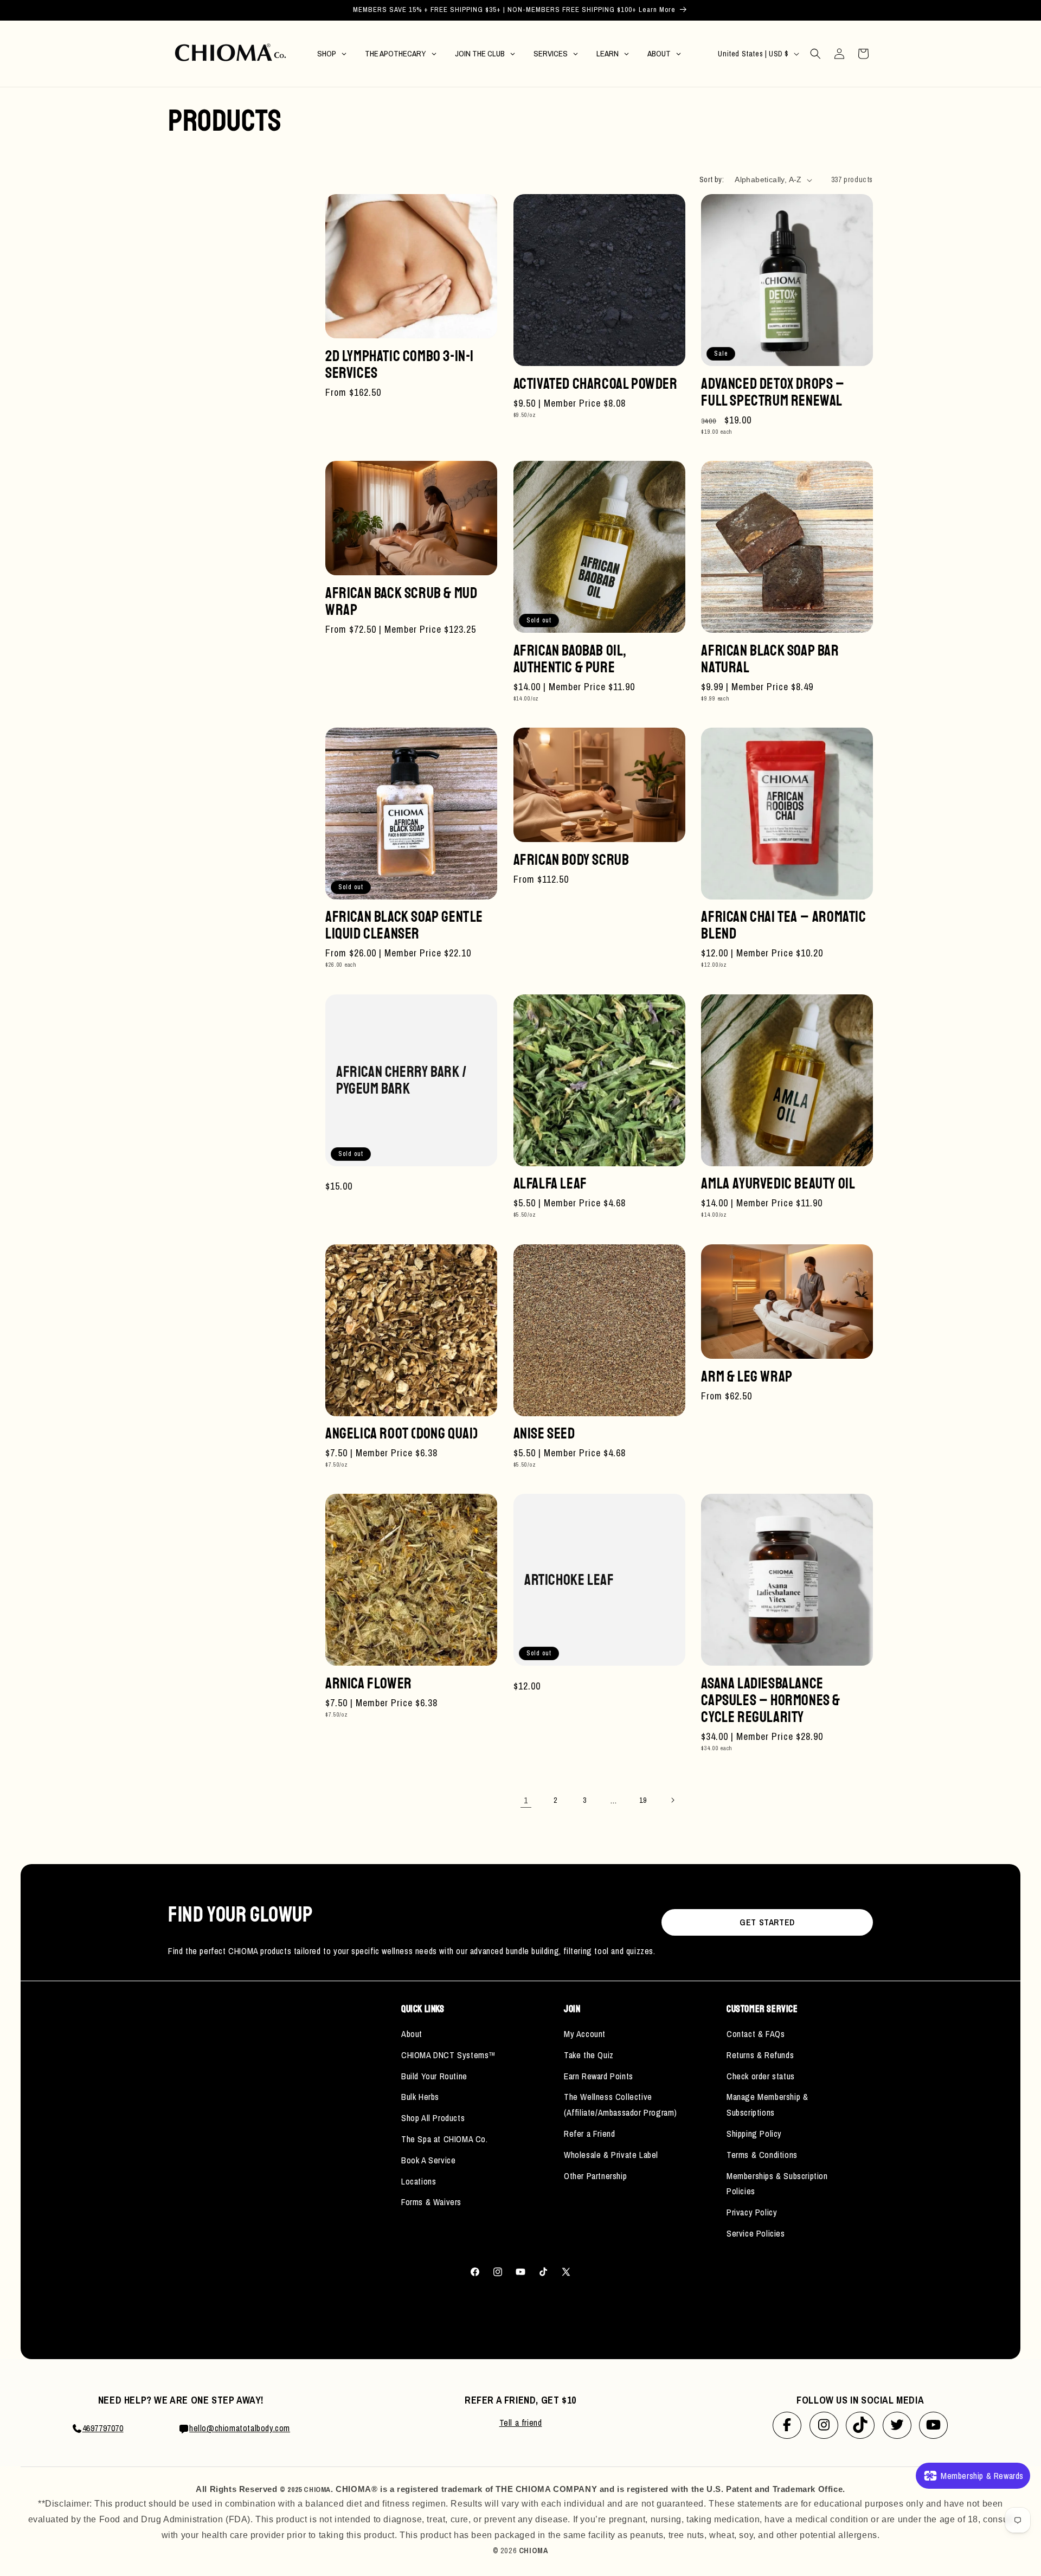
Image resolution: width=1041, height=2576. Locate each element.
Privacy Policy (752, 2212)
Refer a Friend (589, 2134)
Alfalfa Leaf (550, 1183)
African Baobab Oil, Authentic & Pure (570, 659)
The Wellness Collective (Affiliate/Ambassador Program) (621, 2105)
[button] (815, 54)
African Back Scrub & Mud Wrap (401, 601)
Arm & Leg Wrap (747, 1376)
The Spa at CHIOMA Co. (445, 2139)
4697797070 (103, 2428)
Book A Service (428, 2160)
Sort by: (712, 179)
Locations (419, 2181)
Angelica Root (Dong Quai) (402, 1433)
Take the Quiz (589, 2055)
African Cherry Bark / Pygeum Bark (401, 1080)
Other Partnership (595, 2176)
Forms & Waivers (431, 2202)
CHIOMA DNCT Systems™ (449, 2055)
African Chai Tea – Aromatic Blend (783, 925)
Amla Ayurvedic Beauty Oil (778, 1183)
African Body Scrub (571, 860)
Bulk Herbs (420, 2097)
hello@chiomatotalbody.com (240, 2428)
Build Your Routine (434, 2076)
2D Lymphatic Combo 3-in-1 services (400, 364)
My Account (585, 2034)
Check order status (761, 2076)
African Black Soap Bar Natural (770, 659)
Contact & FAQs (756, 2034)
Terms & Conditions (762, 2155)
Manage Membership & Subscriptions (767, 2105)
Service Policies (756, 2233)
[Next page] (672, 1800)
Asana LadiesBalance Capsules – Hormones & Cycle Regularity (771, 1700)
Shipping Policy (754, 2134)
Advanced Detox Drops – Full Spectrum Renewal (773, 392)
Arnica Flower (369, 1683)
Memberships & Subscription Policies (777, 2184)
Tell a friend (521, 2423)
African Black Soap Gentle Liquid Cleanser (404, 925)
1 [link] (526, 1800)
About (412, 2034)
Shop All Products (433, 2118)
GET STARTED (767, 1922)
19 (643, 1800)
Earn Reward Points (599, 2076)
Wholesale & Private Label (611, 2155)
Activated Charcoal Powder (596, 384)
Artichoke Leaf (569, 1580)
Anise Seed (544, 1433)
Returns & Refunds (760, 2055)
